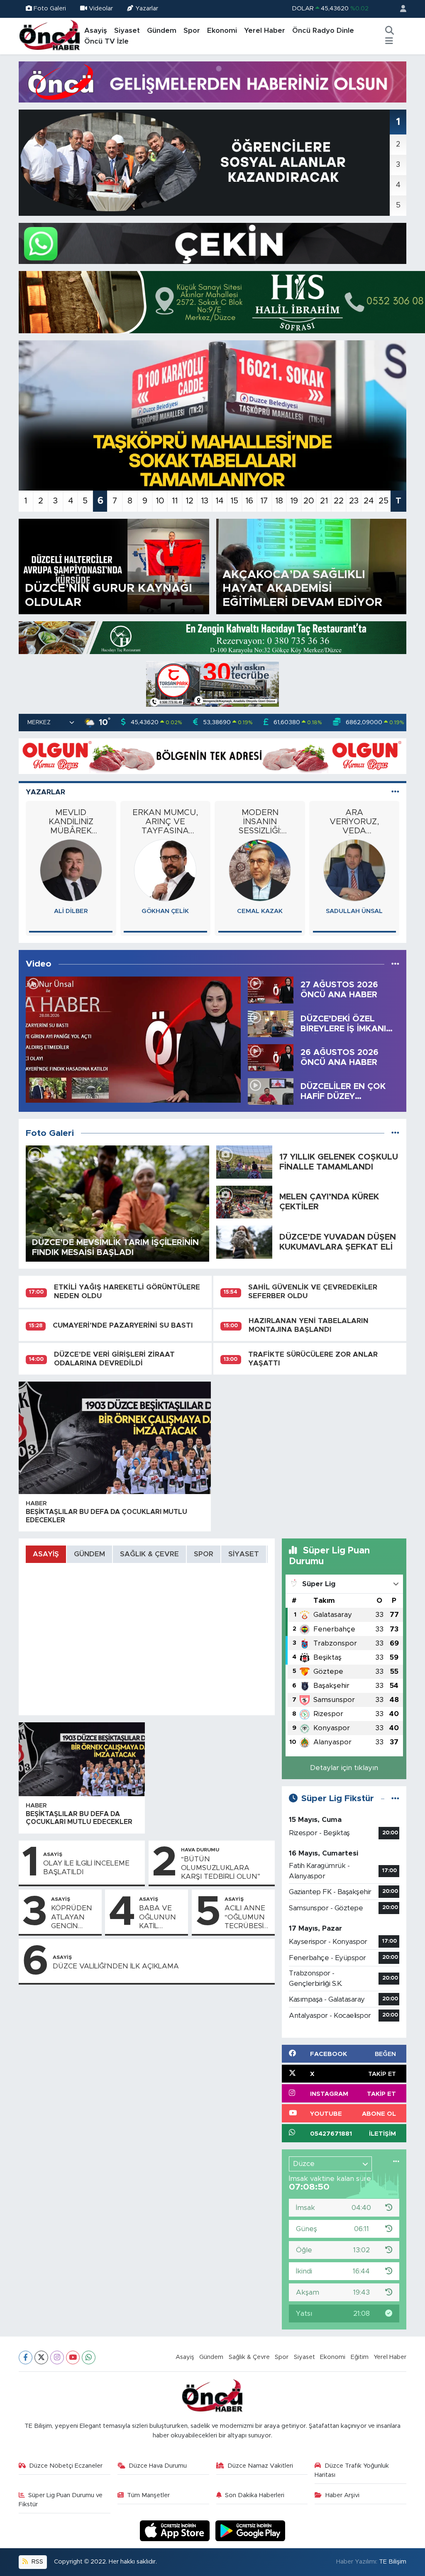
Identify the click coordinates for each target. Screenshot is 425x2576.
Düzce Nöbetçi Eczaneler (66, 2466)
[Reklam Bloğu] (212, 82)
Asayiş (96, 31)
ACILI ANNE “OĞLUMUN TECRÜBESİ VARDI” (245, 1917)
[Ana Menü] (389, 42)
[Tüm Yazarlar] (395, 792)
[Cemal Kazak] (71, 870)
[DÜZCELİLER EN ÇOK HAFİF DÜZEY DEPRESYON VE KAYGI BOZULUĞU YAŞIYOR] (271, 1091)
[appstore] (176, 2531)
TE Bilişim (393, 2562)
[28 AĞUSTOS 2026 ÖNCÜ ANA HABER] (133, 1040)
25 (383, 501)
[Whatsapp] (89, 2357)
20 (309, 501)
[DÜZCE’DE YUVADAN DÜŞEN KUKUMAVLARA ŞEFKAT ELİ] (244, 1242)
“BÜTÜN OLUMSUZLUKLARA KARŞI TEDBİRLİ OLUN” (221, 1868)
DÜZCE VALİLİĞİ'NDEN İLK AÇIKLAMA (116, 1966)
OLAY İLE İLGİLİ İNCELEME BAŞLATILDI (86, 1868)
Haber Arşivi (342, 2495)
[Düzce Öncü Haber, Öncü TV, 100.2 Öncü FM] (50, 36)
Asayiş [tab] (46, 1554)
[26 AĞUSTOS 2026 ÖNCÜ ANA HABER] (271, 1057)
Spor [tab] (204, 1554)
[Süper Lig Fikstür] (395, 1798)
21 (324, 501)
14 (219, 501)
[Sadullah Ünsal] (165, 870)
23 (354, 501)
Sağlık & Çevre (249, 2357)
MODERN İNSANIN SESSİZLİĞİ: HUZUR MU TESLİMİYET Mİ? (71, 822)
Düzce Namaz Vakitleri (260, 2466)
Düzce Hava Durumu (158, 2466)
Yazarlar (147, 9)
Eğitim (360, 2357)
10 (160, 501)
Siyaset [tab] (244, 1554)
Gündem (162, 31)
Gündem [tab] (89, 1554)
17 (264, 501)
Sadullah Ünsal (165, 911)
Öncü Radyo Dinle (323, 31)
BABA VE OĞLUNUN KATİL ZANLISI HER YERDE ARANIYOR (161, 1917)
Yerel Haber (265, 31)
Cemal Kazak (71, 911)
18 (279, 501)
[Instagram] (57, 2357)
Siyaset (127, 31)
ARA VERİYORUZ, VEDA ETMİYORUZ (165, 822)
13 (205, 501)
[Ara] (389, 31)
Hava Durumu (200, 1850)
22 (339, 501)
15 (234, 501)
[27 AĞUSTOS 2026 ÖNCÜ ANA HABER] (271, 990)
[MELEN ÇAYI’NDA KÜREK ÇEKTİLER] (244, 1202)
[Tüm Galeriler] (395, 1133)
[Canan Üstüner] (354, 870)
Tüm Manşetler (148, 2495)
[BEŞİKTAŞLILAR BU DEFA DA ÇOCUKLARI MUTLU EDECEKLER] (115, 1438)
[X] (41, 2357)
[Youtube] (73, 2357)
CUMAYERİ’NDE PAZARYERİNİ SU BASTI (123, 1325)
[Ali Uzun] (260, 870)
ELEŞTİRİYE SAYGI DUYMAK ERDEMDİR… (354, 822)
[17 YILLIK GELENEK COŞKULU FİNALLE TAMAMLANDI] (244, 1161)
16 (249, 501)
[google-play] (250, 2531)
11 (175, 501)
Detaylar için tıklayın (344, 1768)
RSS (37, 2562)
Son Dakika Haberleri (255, 2495)
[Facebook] (26, 2357)
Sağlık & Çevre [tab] (149, 1554)
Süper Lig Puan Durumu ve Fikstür (61, 2500)
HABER (36, 1503)
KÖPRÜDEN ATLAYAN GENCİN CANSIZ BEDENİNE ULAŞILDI (72, 1917)
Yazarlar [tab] (45, 792)
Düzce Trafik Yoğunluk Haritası (352, 2470)
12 (189, 501)
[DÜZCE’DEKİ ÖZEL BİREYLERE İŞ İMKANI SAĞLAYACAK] (271, 1023)
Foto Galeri (50, 9)
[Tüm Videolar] (395, 964)
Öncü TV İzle (106, 41)
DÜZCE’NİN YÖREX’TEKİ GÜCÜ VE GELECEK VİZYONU (260, 822)
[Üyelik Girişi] (400, 9)
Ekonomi (222, 31)
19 (294, 501)
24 (369, 501)
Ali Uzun (260, 911)
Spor (192, 31)
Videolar (101, 9)
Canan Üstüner (354, 911)
